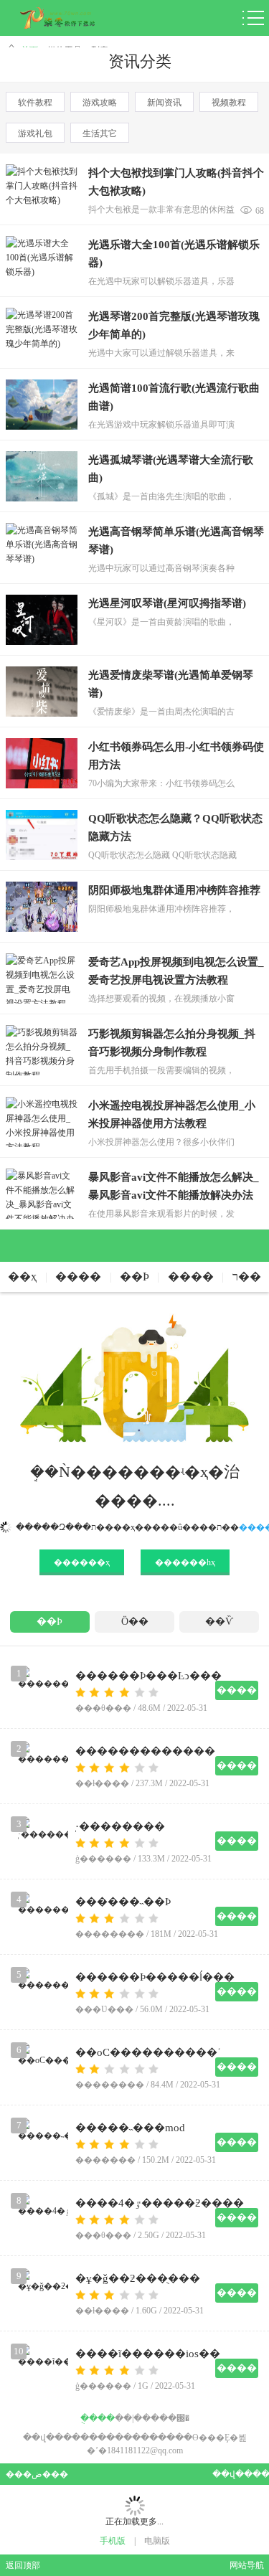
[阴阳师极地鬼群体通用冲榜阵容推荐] (42, 907)
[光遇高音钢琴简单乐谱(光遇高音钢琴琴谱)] (42, 548)
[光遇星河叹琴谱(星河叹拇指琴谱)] (42, 620)
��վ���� (238, 2474)
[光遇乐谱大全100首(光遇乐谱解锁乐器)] (42, 261)
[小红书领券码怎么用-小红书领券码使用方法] (42, 763)
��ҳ (22, 1277)
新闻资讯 (164, 103)
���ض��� (32, 2474)
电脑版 (157, 2541)
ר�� (247, 1277)
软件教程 (35, 103)
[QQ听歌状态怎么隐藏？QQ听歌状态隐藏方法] (42, 835)
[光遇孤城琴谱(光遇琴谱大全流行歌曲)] (42, 476)
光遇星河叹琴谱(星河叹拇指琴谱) (167, 603)
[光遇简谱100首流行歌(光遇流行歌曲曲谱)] (42, 405)
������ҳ (82, 1562)
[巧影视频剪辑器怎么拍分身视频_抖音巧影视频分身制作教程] (42, 1050)
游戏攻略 (100, 103)
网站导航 (247, 2565)
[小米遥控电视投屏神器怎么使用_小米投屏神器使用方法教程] (42, 1122)
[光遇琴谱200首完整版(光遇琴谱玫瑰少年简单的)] (42, 333)
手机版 (113, 2541)
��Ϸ (134, 1277)
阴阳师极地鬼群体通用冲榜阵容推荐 (174, 890)
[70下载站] (68, 18)
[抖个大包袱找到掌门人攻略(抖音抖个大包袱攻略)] (42, 189)
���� (78, 1277)
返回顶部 (23, 2565)
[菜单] (253, 18)
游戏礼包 (35, 133)
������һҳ (185, 1562)
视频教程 (229, 103)
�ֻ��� (98, 2418)
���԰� (170, 2418)
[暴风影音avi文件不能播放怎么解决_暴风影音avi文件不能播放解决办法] (42, 1194)
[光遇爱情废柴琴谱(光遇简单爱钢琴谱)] (42, 692)
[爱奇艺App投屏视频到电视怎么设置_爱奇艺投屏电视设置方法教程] (42, 978)
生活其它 (100, 133)
